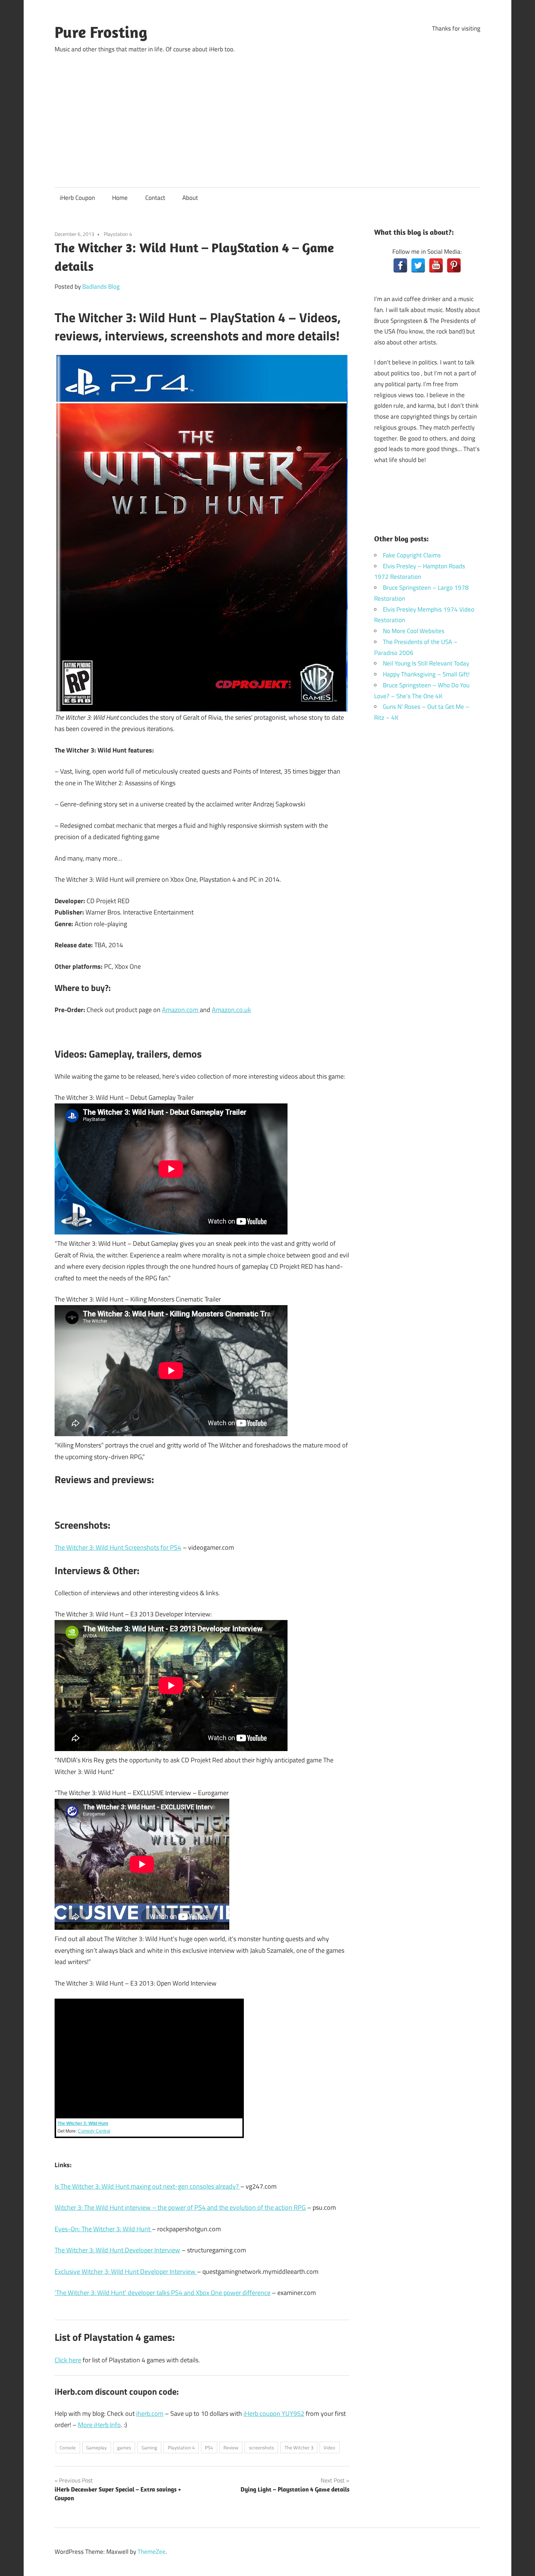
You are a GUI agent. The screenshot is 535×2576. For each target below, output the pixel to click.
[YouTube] (436, 265)
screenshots (261, 2447)
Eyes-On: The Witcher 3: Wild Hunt (103, 2229)
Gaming (149, 2447)
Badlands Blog (101, 287)
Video (329, 2447)
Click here (68, 2360)
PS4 (209, 2447)
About (190, 198)
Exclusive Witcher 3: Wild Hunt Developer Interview (126, 2271)
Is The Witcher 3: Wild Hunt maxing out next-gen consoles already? (147, 2186)
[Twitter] (418, 265)
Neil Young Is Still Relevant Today (426, 663)
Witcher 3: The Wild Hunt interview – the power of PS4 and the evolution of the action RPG (180, 2207)
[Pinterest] (454, 265)
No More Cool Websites (414, 631)
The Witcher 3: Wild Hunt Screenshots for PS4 (118, 1547)
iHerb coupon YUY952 (274, 2413)
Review (231, 2447)
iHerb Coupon (77, 198)
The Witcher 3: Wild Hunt (83, 2123)
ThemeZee (152, 2552)
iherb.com (150, 2413)
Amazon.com (181, 1010)
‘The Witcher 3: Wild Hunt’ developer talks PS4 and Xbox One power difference (163, 2293)
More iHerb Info (99, 2425)
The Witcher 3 (299, 2447)
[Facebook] (400, 265)
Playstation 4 (118, 234)
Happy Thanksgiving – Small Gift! (426, 674)
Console (68, 2447)
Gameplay (96, 2447)
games (124, 2447)
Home (120, 198)
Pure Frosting (101, 32)
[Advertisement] (267, 114)
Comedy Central (94, 2131)
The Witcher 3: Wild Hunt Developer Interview (117, 2250)
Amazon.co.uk (231, 1010)
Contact (155, 198)
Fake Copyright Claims (412, 555)
